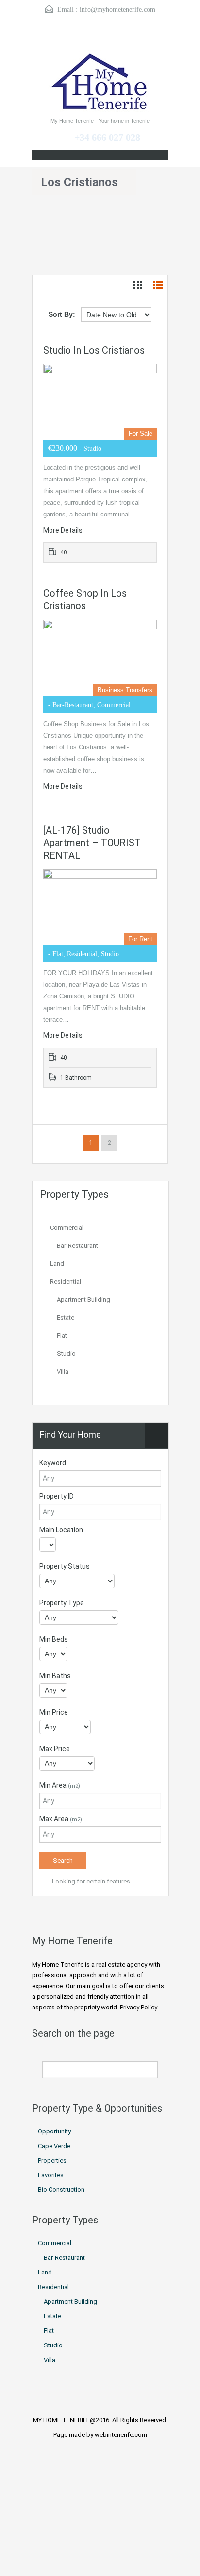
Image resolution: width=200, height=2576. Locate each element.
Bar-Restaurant (77, 1246)
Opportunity (54, 2131)
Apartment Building (83, 1300)
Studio (66, 1354)
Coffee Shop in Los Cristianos (85, 600)
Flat (62, 1336)
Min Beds (54, 1639)
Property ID (57, 1496)
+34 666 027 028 (107, 137)
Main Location (61, 1530)
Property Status (65, 1566)
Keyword (53, 1463)
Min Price (54, 1712)
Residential (66, 1282)
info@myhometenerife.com (117, 9)
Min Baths (55, 1676)
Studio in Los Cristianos (94, 350)
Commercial (67, 1228)
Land (57, 1264)
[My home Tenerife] (100, 83)
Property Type (62, 1603)
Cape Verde (54, 2146)
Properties (52, 2160)
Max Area (61, 1819)
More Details (64, 530)
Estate (66, 1318)
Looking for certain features (90, 1881)
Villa (63, 1372)
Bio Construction (61, 2190)
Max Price (55, 1749)
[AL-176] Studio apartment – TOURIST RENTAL (92, 843)
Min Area (60, 1785)
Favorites (51, 2175)
